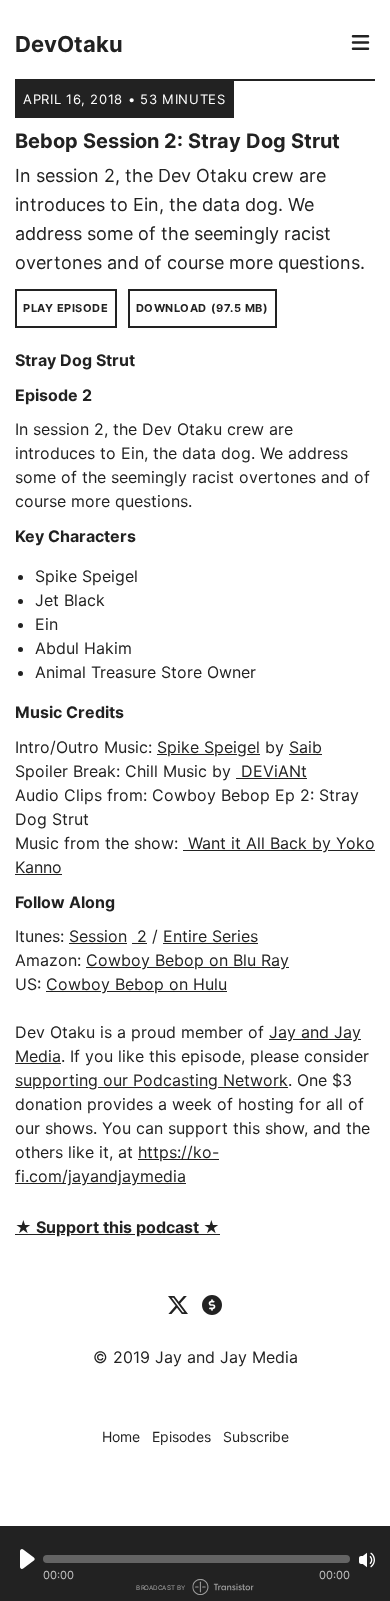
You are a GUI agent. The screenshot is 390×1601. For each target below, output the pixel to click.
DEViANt (271, 771)
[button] (196, 1559)
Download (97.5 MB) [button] (202, 308)
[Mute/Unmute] (367, 1560)
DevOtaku (69, 44)
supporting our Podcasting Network (151, 1080)
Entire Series (210, 936)
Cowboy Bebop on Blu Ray (187, 960)
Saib (305, 747)
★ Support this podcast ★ (117, 1227)
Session (98, 936)
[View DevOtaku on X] (178, 1304)
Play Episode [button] (66, 308)
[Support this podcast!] (212, 1304)
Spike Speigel (208, 747)
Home (121, 1436)
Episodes (181, 1436)
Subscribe (256, 1436)
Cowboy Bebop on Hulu (136, 984)
